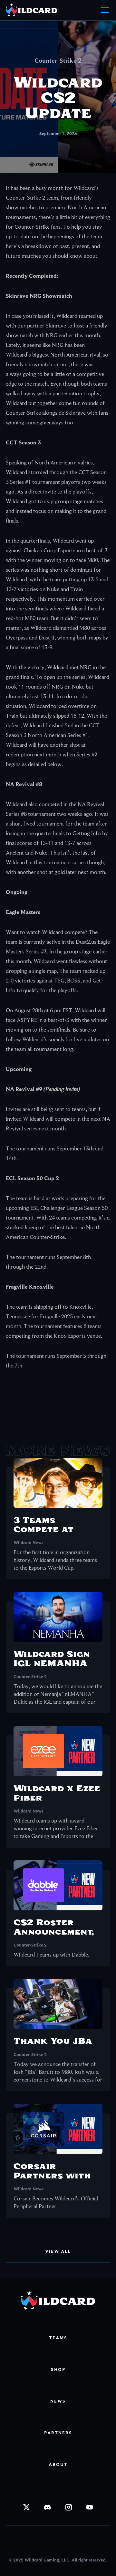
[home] (38, 10)
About (58, 2464)
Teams (58, 2338)
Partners (58, 2433)
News (58, 2401)
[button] (104, 10)
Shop (58, 2369)
